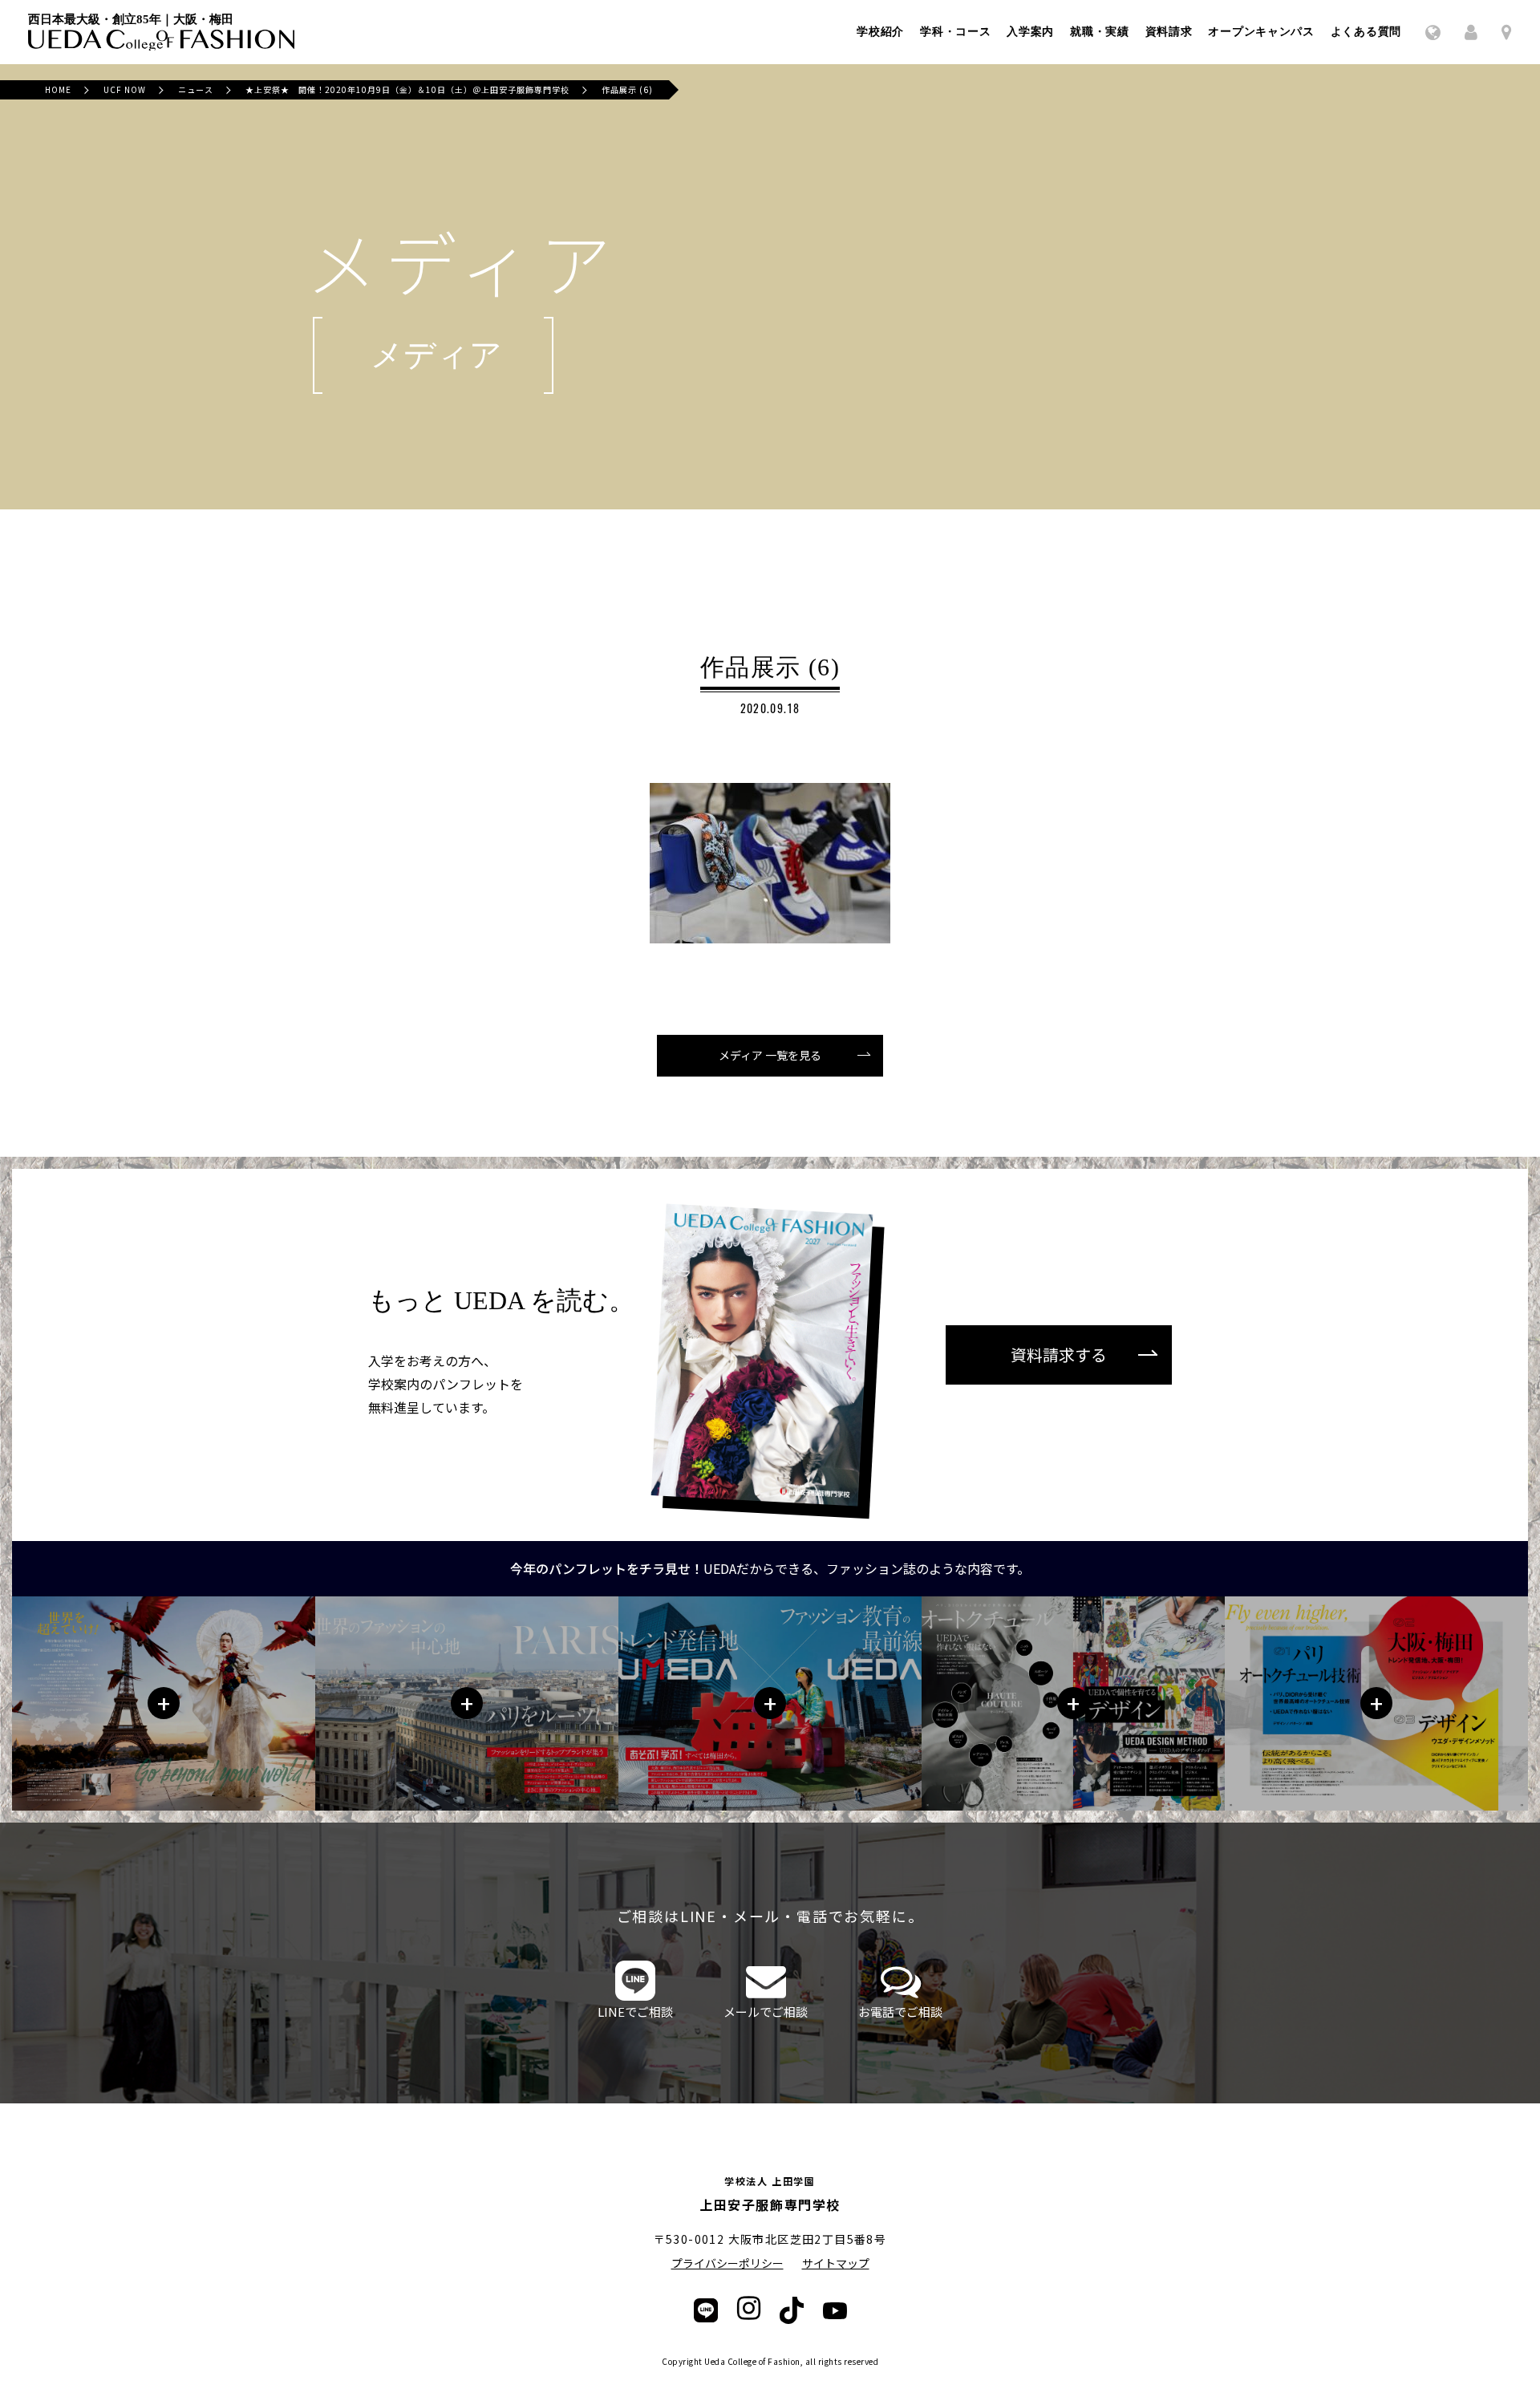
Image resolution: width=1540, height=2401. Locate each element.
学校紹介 (880, 32)
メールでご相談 (766, 2012)
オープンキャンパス (1261, 32)
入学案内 (1030, 32)
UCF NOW (125, 89)
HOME (58, 89)
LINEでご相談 (635, 2012)
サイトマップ (836, 2263)
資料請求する (1059, 1355)
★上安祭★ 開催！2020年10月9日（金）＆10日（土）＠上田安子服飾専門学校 (407, 89)
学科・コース (955, 32)
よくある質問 (1366, 32)
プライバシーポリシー (727, 2263)
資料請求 (1169, 32)
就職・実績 (1100, 32)
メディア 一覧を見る (770, 1055)
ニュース (196, 89)
